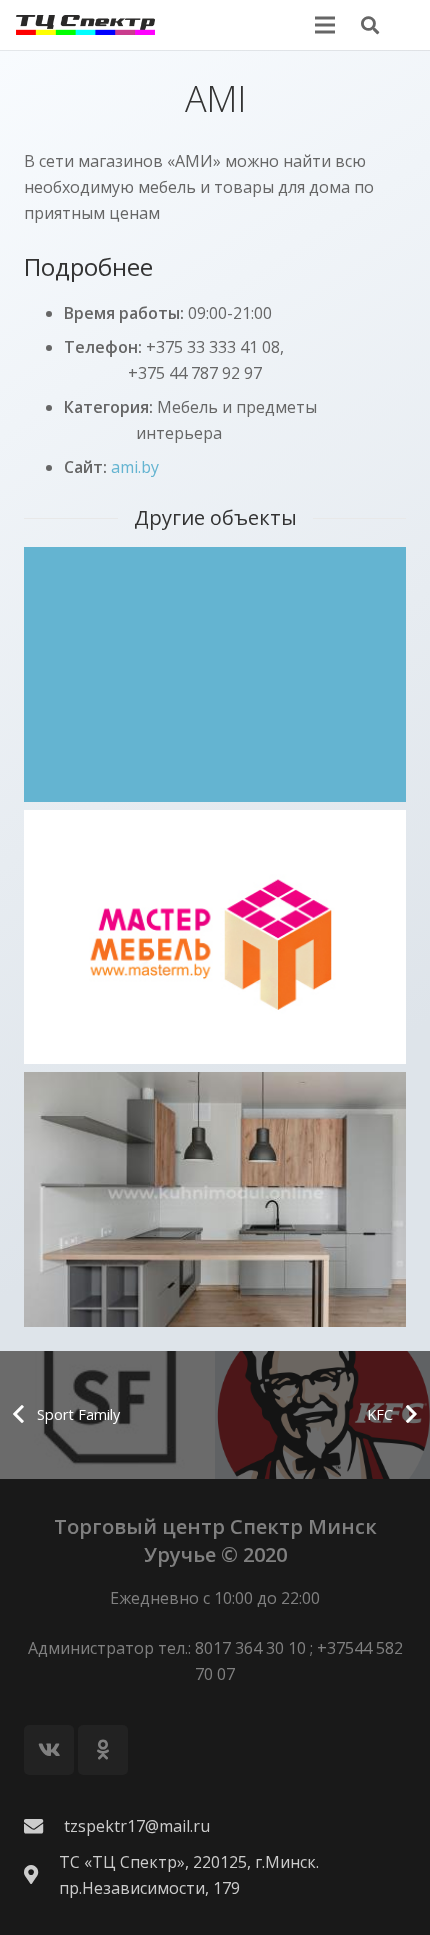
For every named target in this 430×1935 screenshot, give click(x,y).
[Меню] (325, 25)
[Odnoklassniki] (103, 1750)
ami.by (135, 467)
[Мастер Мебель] (215, 937)
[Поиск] (370, 25)
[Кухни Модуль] (215, 1199)
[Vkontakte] (49, 1750)
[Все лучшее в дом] (215, 674)
